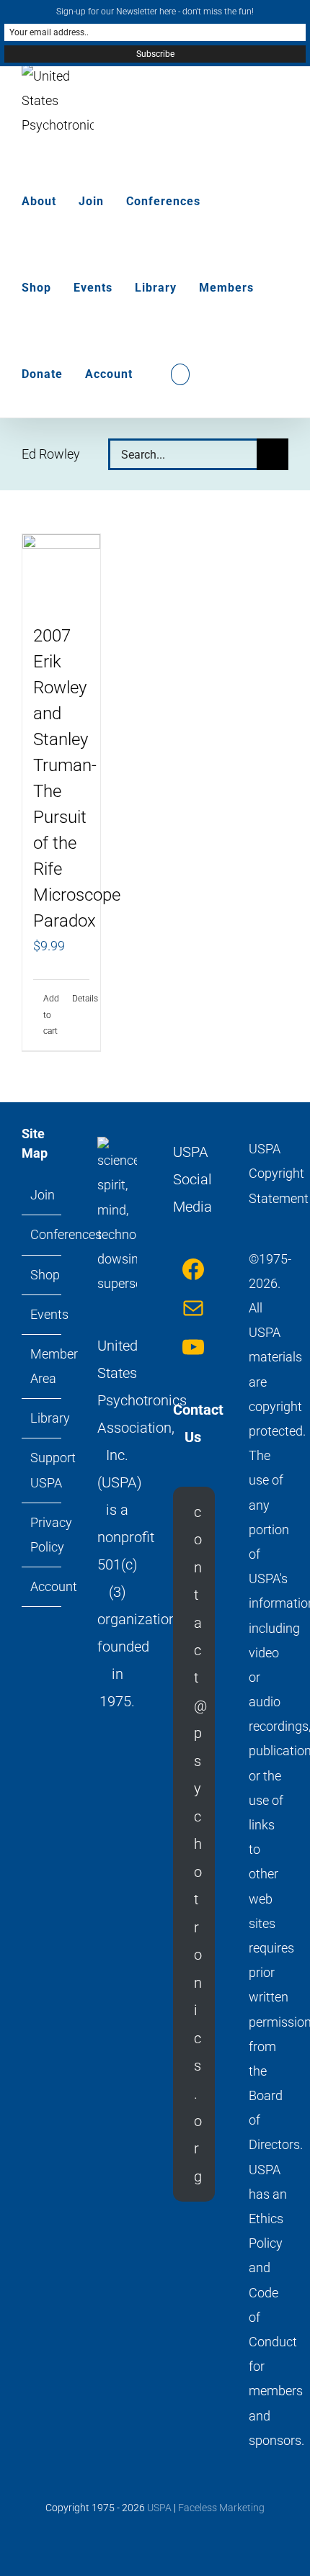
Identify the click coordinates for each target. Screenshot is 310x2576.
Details (81, 999)
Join (42, 1195)
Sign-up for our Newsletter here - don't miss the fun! (155, 12)
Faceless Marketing (221, 2508)
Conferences (42, 1234)
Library (42, 1418)
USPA (159, 2508)
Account (42, 1586)
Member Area (42, 1366)
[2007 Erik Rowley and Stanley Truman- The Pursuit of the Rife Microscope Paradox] (61, 571)
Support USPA (42, 1470)
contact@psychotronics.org (200, 1844)
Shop (42, 1275)
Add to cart (51, 1015)
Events (42, 1314)
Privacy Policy (42, 1535)
